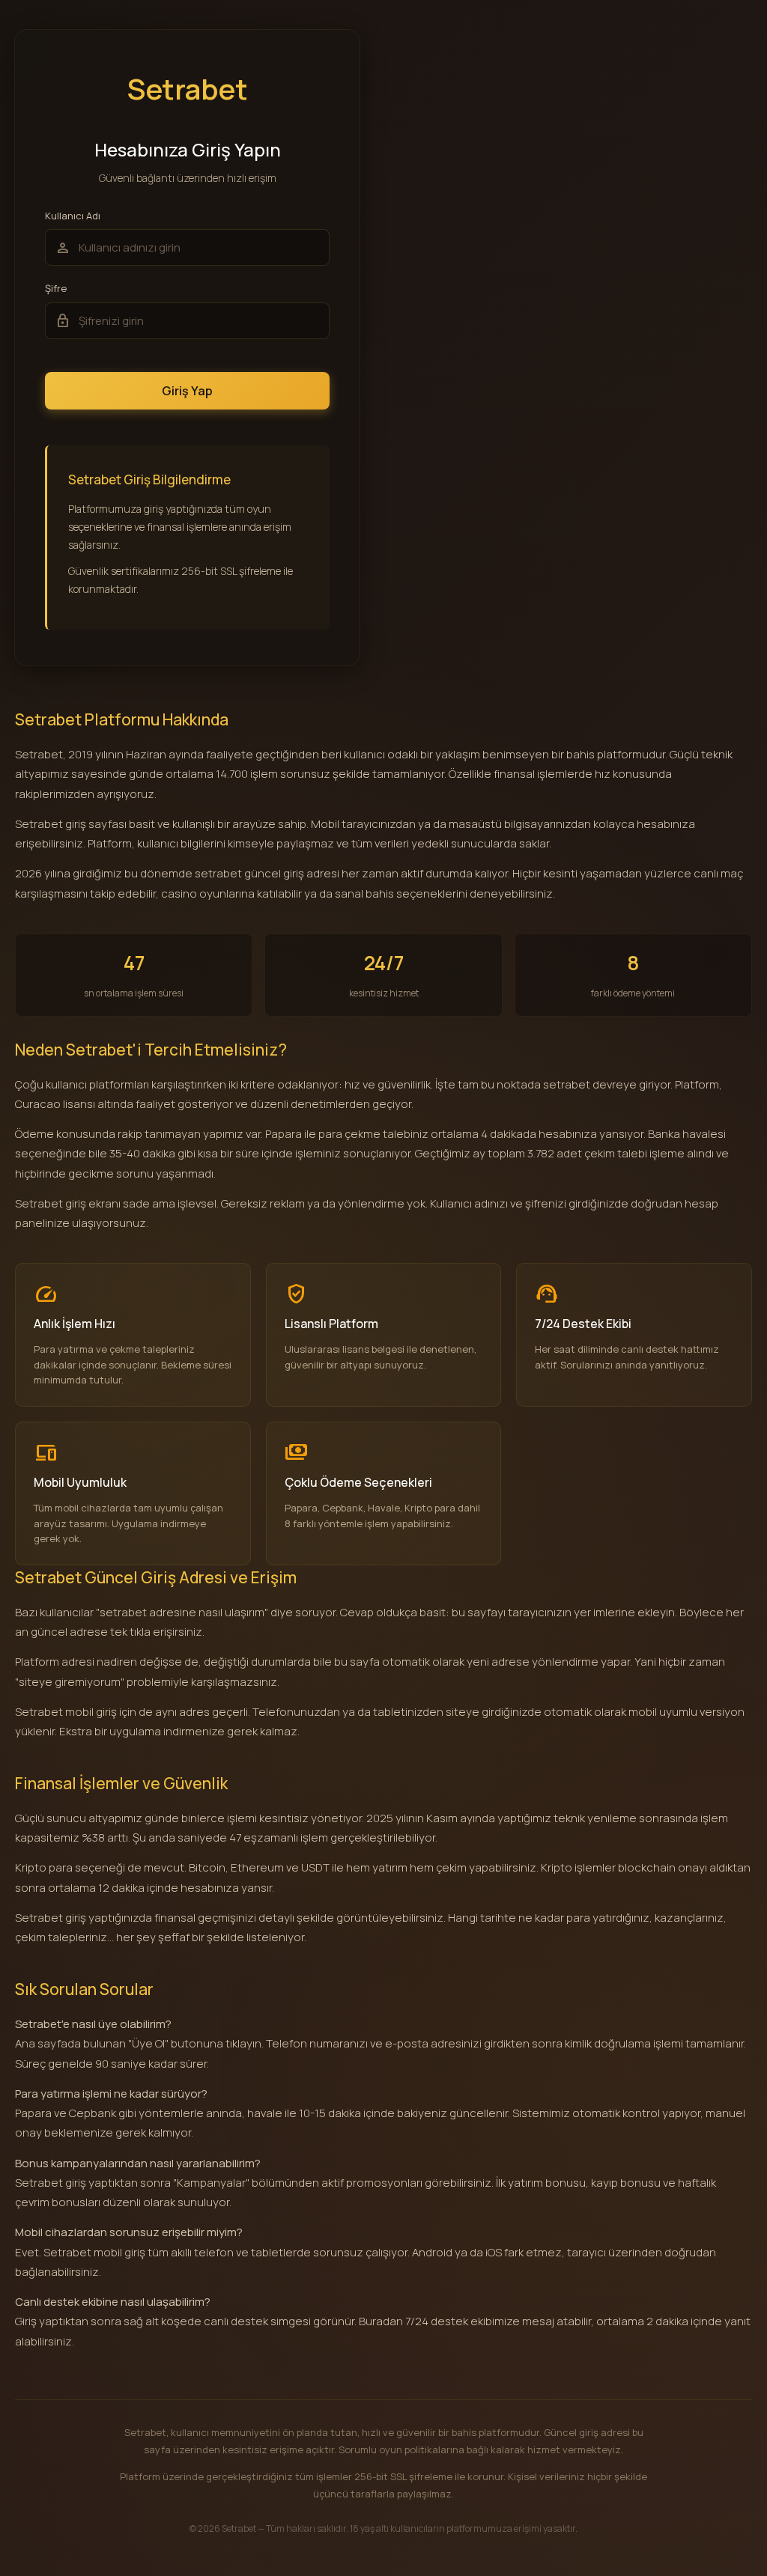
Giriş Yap (187, 391)
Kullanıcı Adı (73, 216)
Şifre (56, 288)
